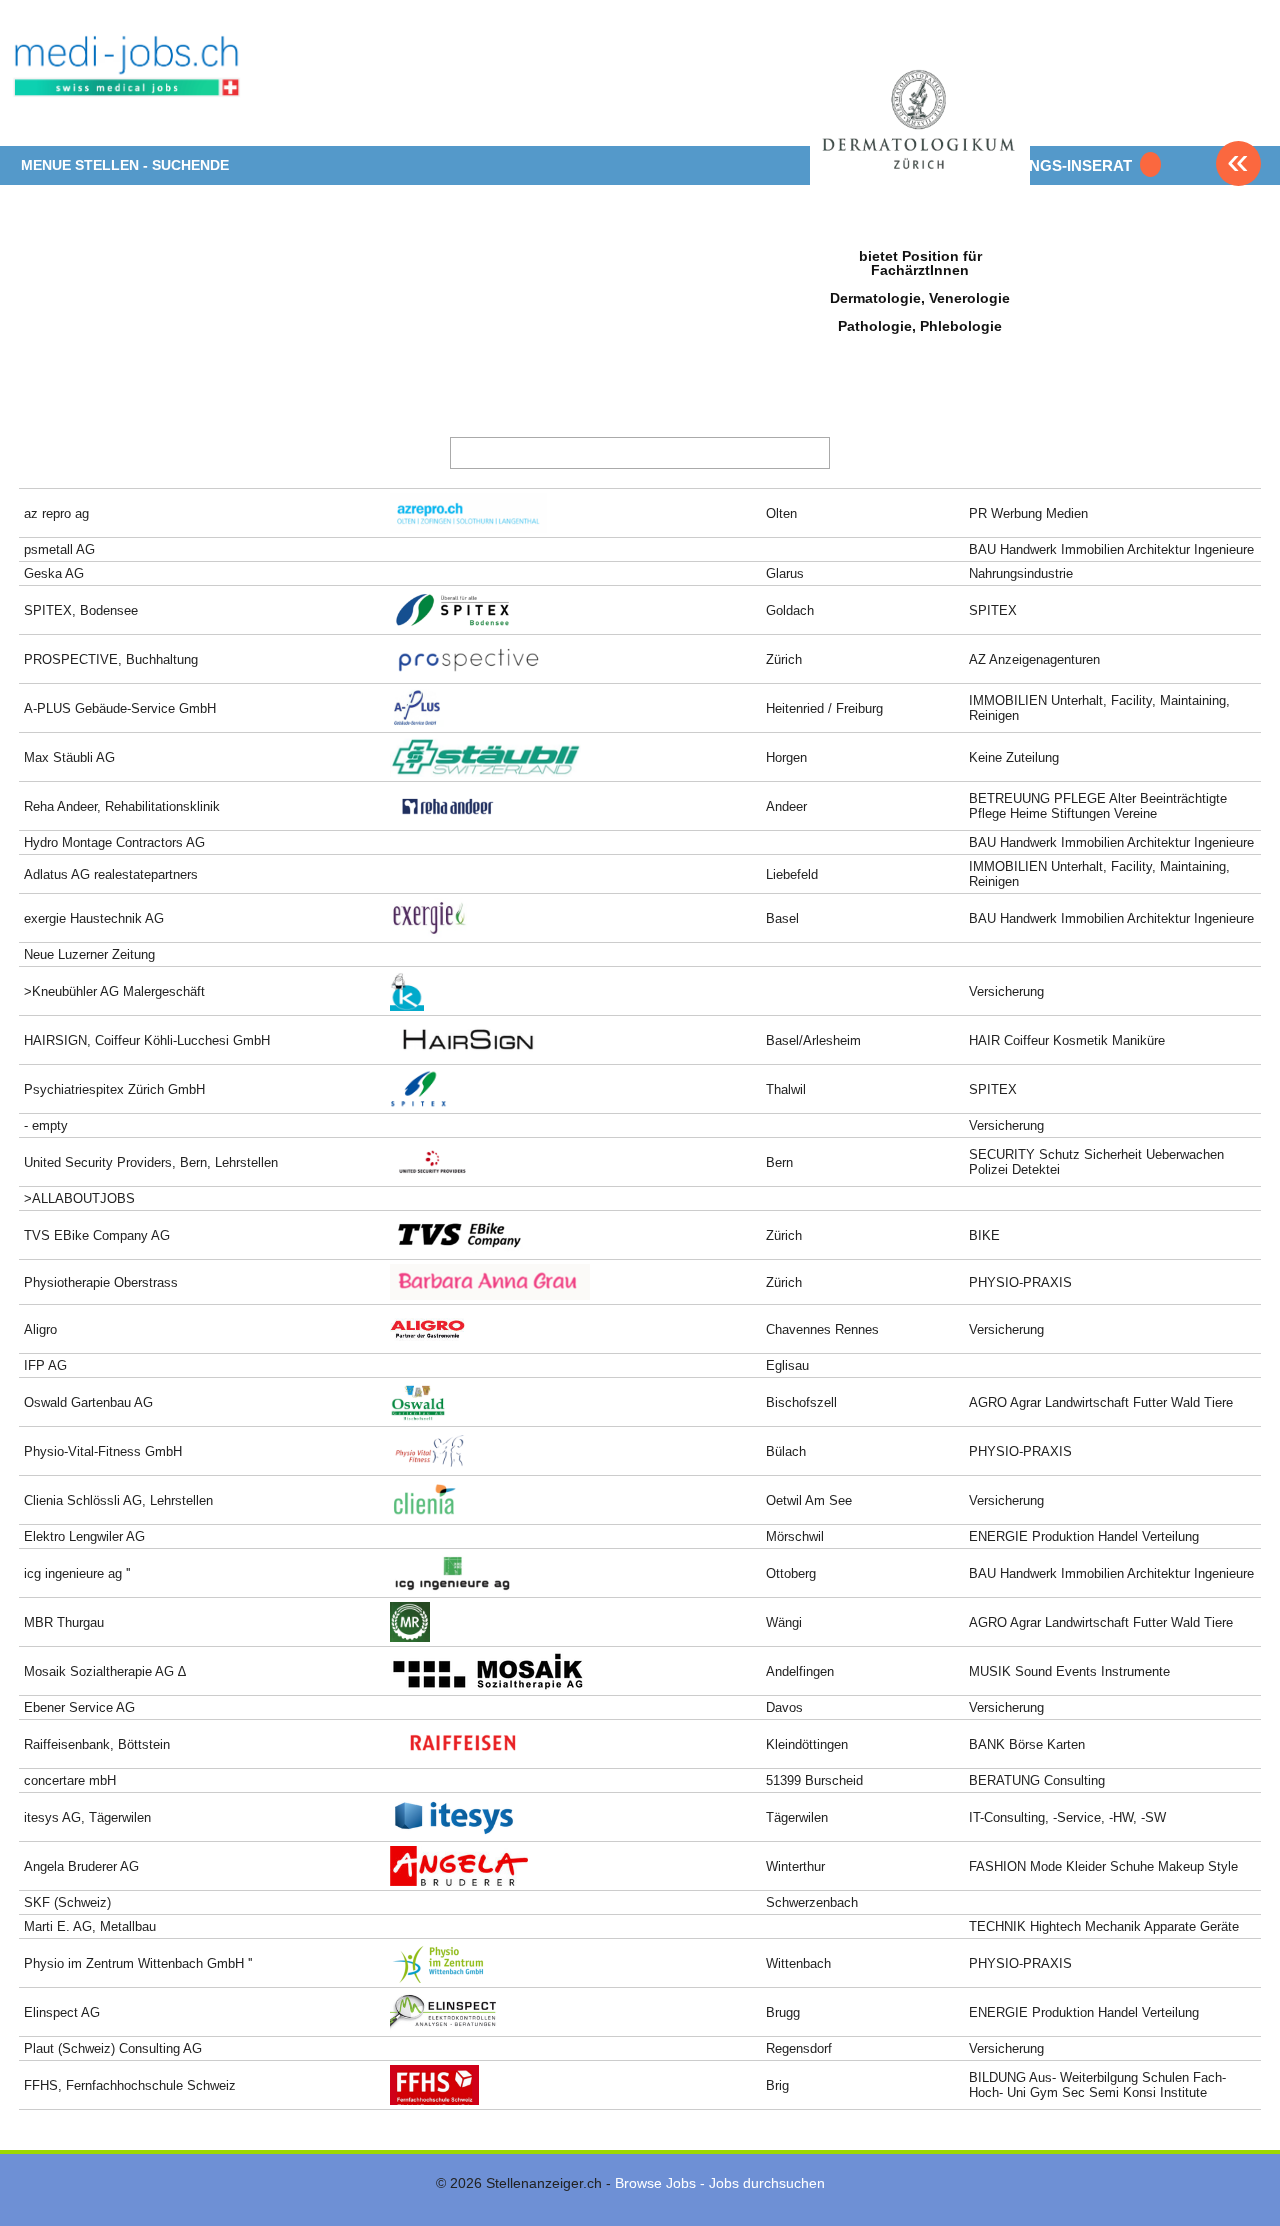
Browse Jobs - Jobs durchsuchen (720, 2183)
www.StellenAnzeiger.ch (127, 80)
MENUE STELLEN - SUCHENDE (125, 165)
